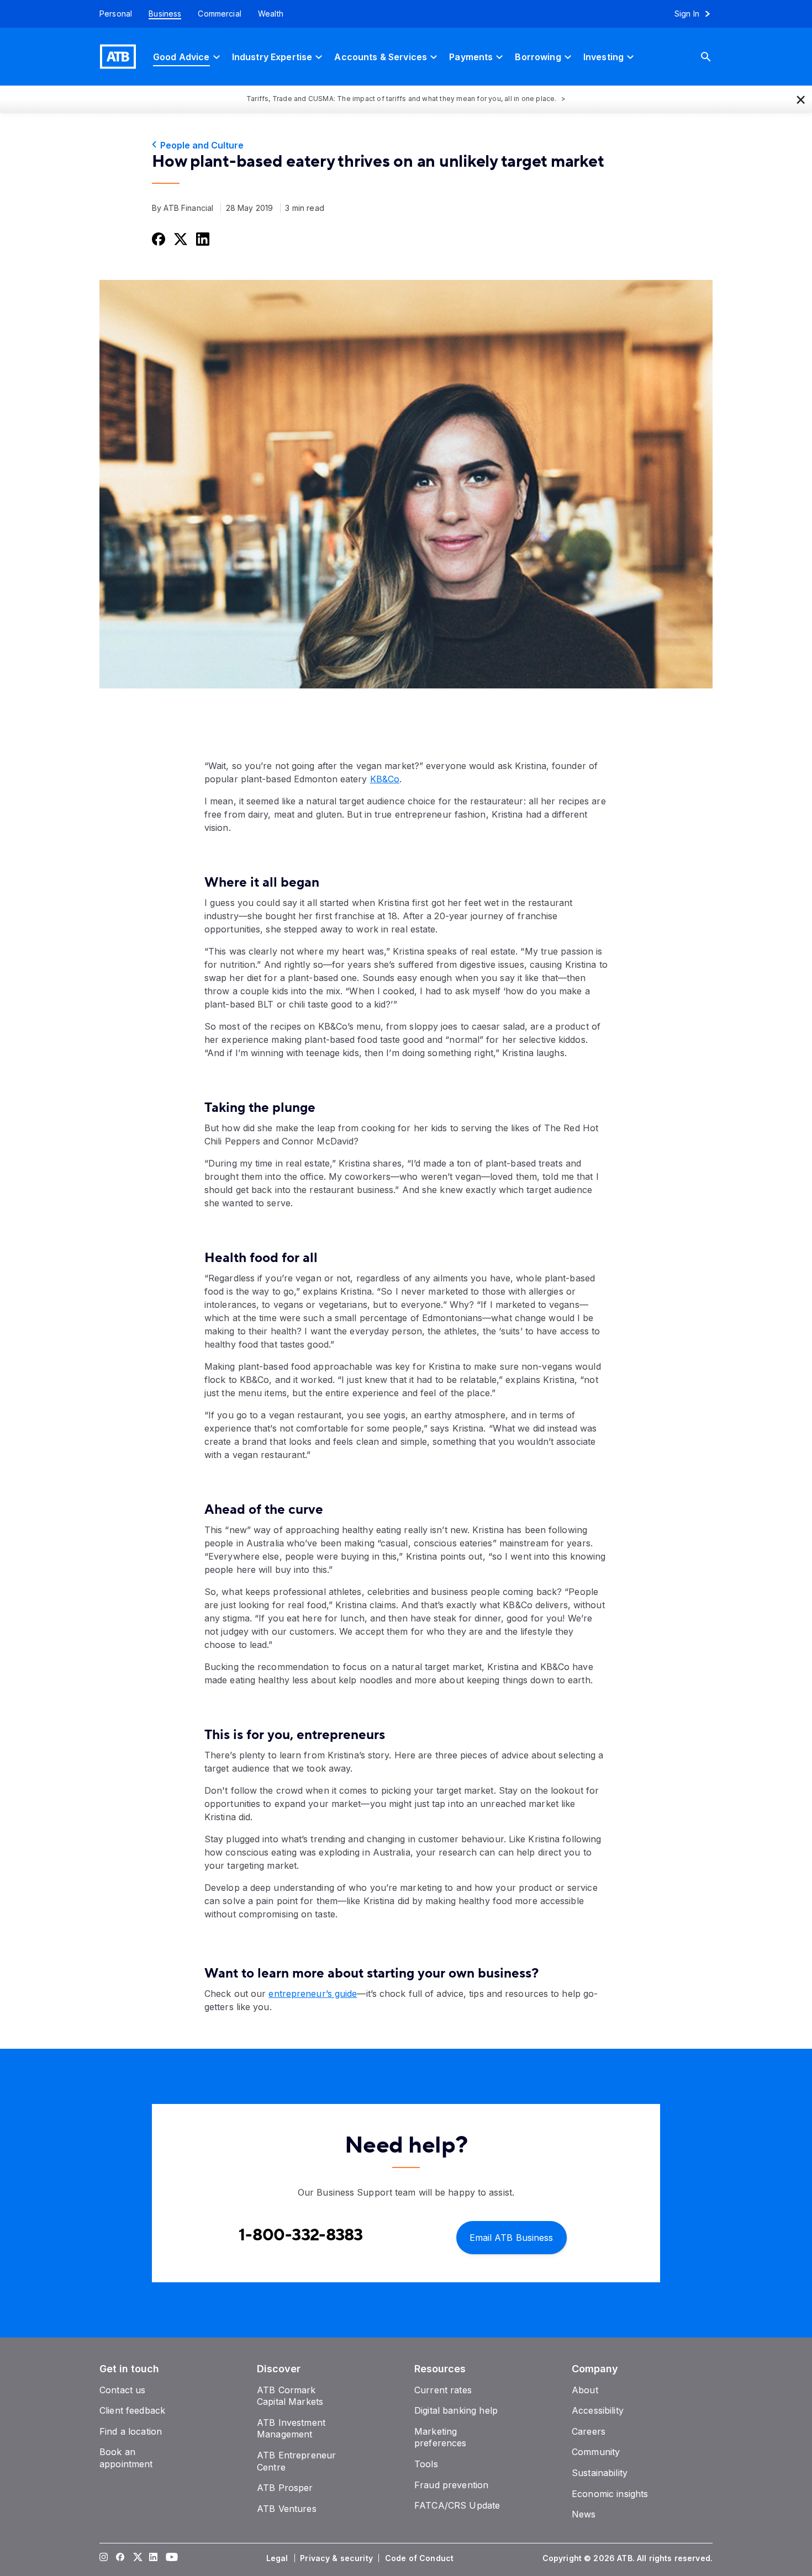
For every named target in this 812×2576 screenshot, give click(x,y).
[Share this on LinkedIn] (202, 238)
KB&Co (385, 779)
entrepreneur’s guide (313, 1994)
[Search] (714, 57)
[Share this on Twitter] (180, 238)
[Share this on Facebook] (157, 238)
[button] (801, 99)
